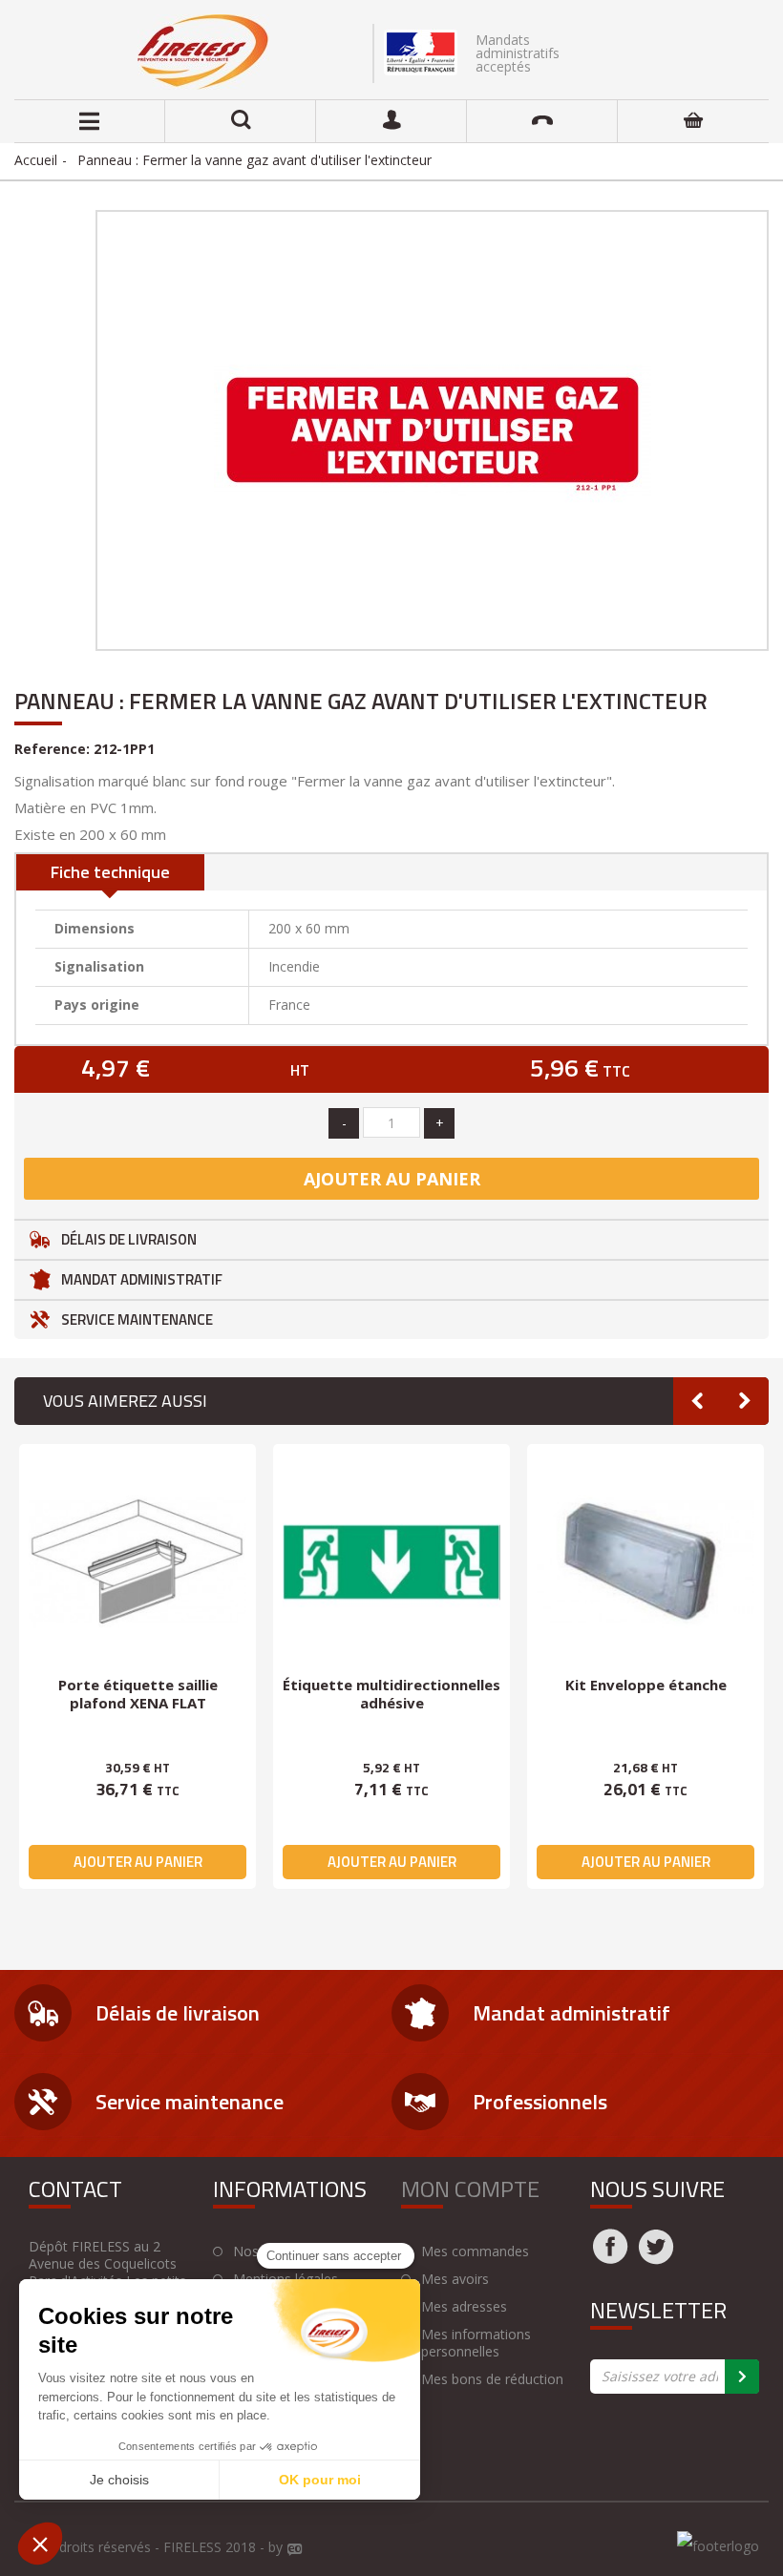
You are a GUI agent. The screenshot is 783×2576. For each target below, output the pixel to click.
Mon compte (470, 2189)
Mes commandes (475, 2251)
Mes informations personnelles (476, 2343)
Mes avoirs (455, 2279)
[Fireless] (203, 52)
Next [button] (745, 1401)
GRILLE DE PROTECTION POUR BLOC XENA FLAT (138, 1694)
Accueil (36, 160)
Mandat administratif (142, 1279)
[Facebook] (610, 2258)
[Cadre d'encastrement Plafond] (391, 1562)
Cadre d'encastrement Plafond (391, 1694)
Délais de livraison (129, 1239)
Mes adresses (464, 2307)
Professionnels (540, 2102)
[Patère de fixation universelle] (645, 1562)
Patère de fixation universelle (645, 1685)
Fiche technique (110, 872)
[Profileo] (295, 2550)
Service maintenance (137, 1319)
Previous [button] (697, 1401)
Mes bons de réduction (492, 2379)
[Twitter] (656, 2258)
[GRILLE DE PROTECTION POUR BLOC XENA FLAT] (138, 1562)
